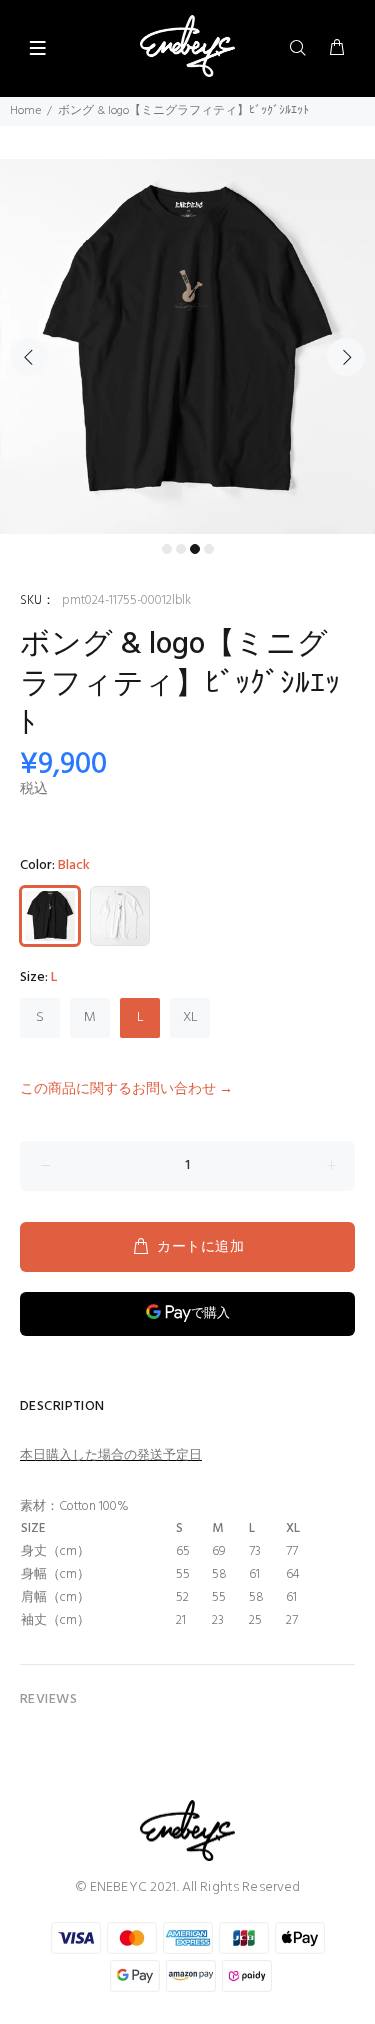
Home (25, 111)
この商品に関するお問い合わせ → (126, 1089)
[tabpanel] (187, 346)
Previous (29, 357)
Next (346, 357)
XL (190, 1017)
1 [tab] (167, 549)
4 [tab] (209, 549)
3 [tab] (195, 549)
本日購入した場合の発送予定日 (111, 1455)
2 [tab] (181, 549)
